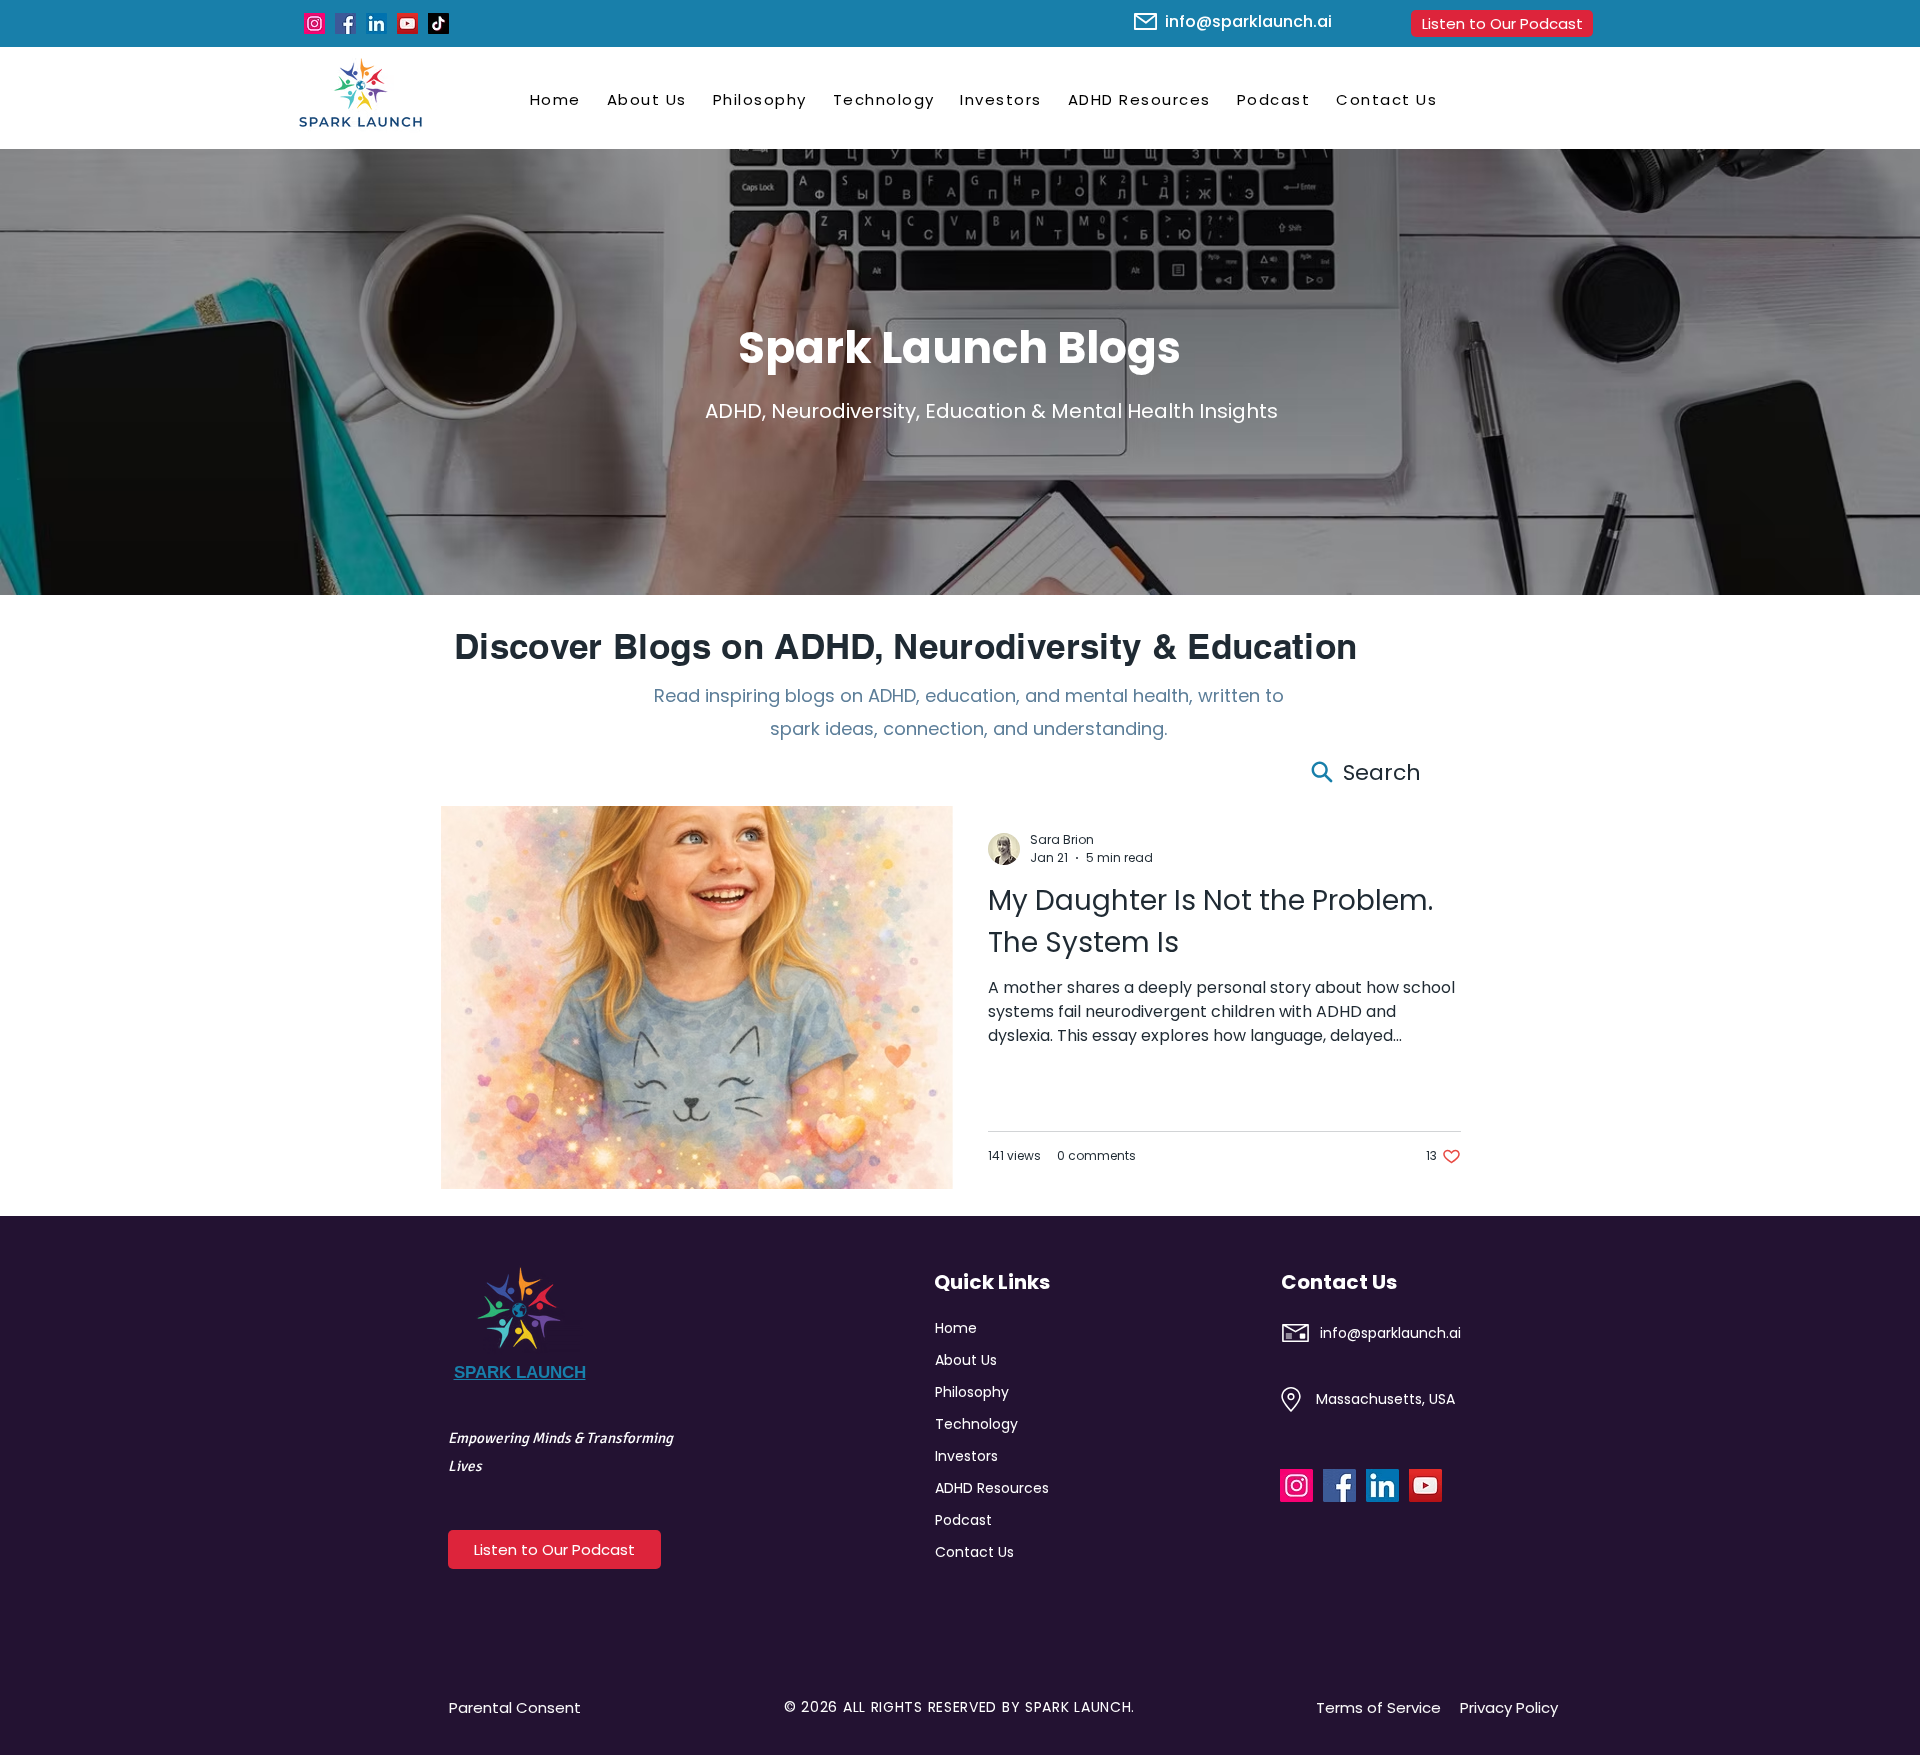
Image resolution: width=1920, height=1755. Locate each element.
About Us (966, 1360)
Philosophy (972, 1392)
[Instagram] (314, 23)
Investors (966, 1456)
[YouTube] (407, 23)
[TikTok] (438, 23)
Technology (976, 1424)
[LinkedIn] (376, 23)
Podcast (963, 1520)
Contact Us (974, 1552)
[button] (647, 99)
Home (956, 1328)
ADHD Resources (985, 1488)
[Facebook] (345, 23)
